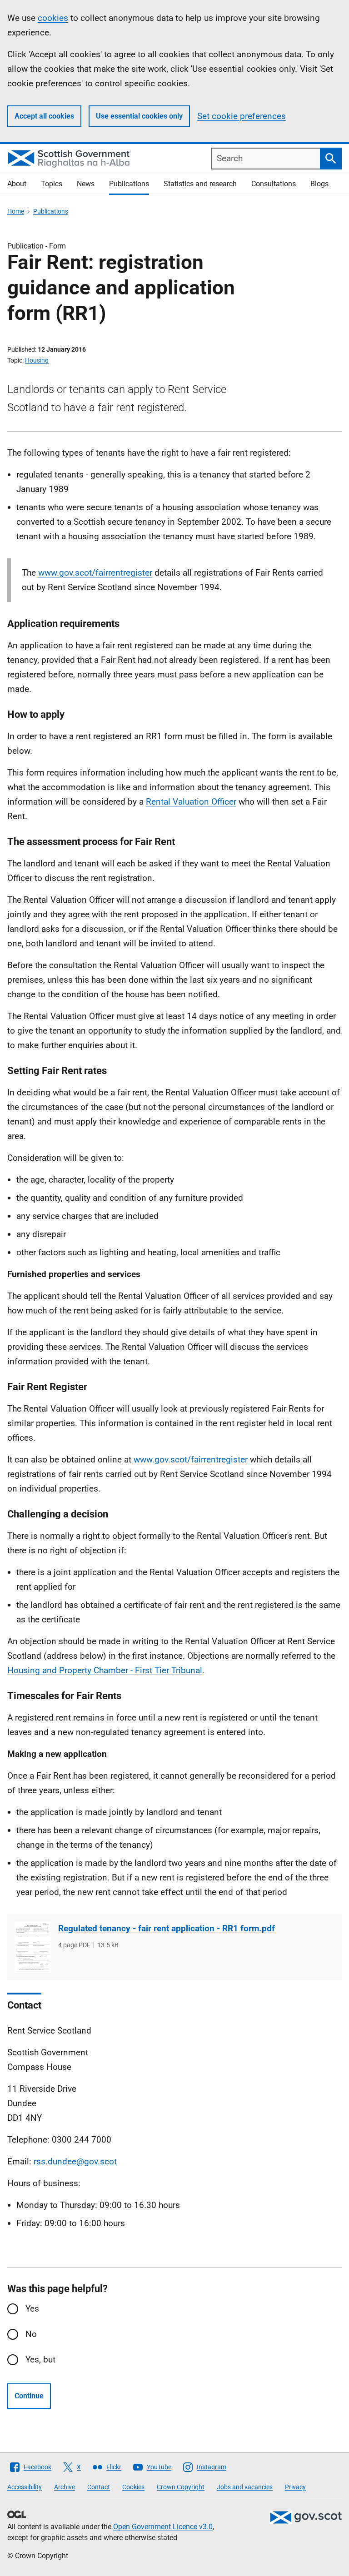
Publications (129, 184)
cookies (53, 18)
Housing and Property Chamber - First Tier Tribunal (105, 1670)
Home (16, 211)
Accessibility (25, 2487)
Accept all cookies (44, 116)
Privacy (295, 2487)
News (86, 184)
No (31, 2334)
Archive (65, 2487)
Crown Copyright (181, 2487)
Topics (52, 184)
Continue (29, 2396)
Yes (32, 2309)
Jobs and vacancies (245, 2487)
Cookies (133, 2487)
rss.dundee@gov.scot (75, 2161)
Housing (37, 360)
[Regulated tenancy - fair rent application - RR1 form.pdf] (33, 1947)
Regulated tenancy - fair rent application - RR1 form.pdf (167, 1928)
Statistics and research (200, 184)
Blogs (319, 184)
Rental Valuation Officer (191, 802)
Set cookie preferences (242, 116)
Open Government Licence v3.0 (163, 2527)
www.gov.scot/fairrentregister (95, 573)
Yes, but (40, 2360)
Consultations (274, 184)
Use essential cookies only (139, 116)
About (17, 184)
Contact (99, 2487)
